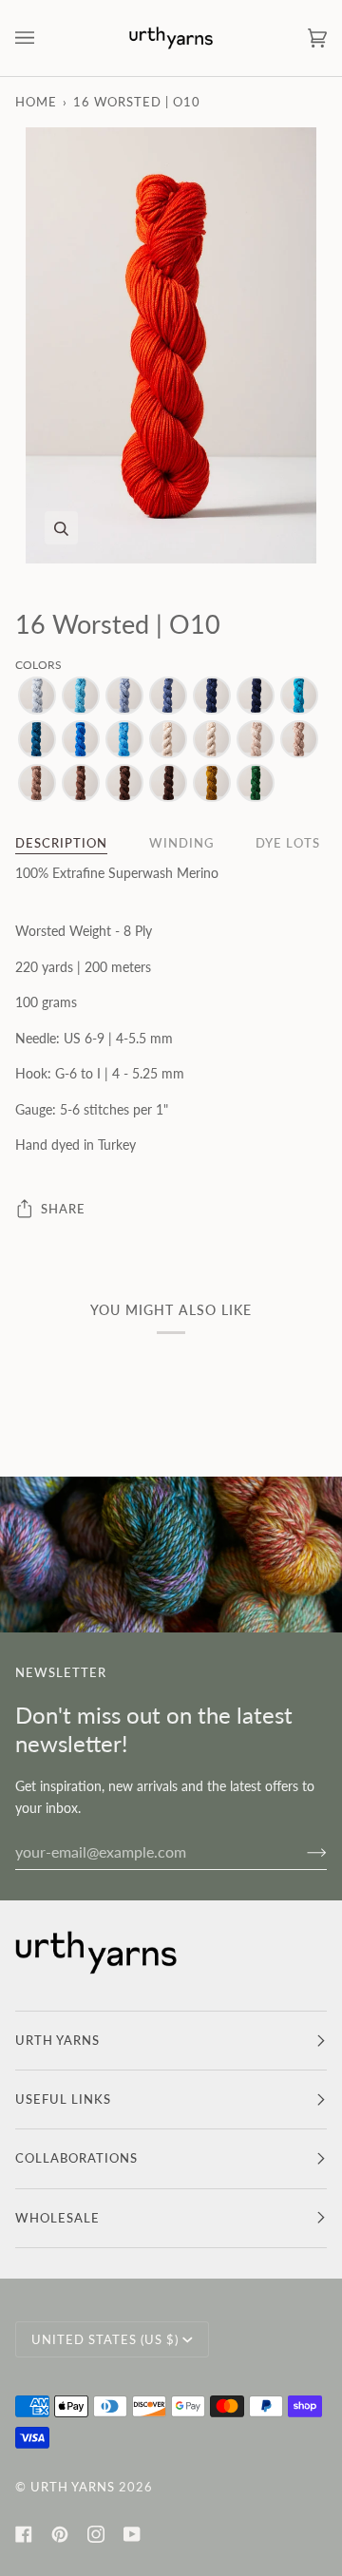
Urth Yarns (73, 2487)
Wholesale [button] (57, 2218)
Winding (181, 843)
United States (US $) (105, 2339)
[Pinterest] (60, 2534)
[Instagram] (96, 2534)
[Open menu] (44, 38)
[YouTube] (132, 2534)
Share (63, 1209)
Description (61, 843)
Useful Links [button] (63, 2099)
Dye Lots (288, 843)
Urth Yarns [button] (57, 2040)
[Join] (302, 1851)
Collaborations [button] (76, 2158)
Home (36, 102)
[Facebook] (24, 2534)
